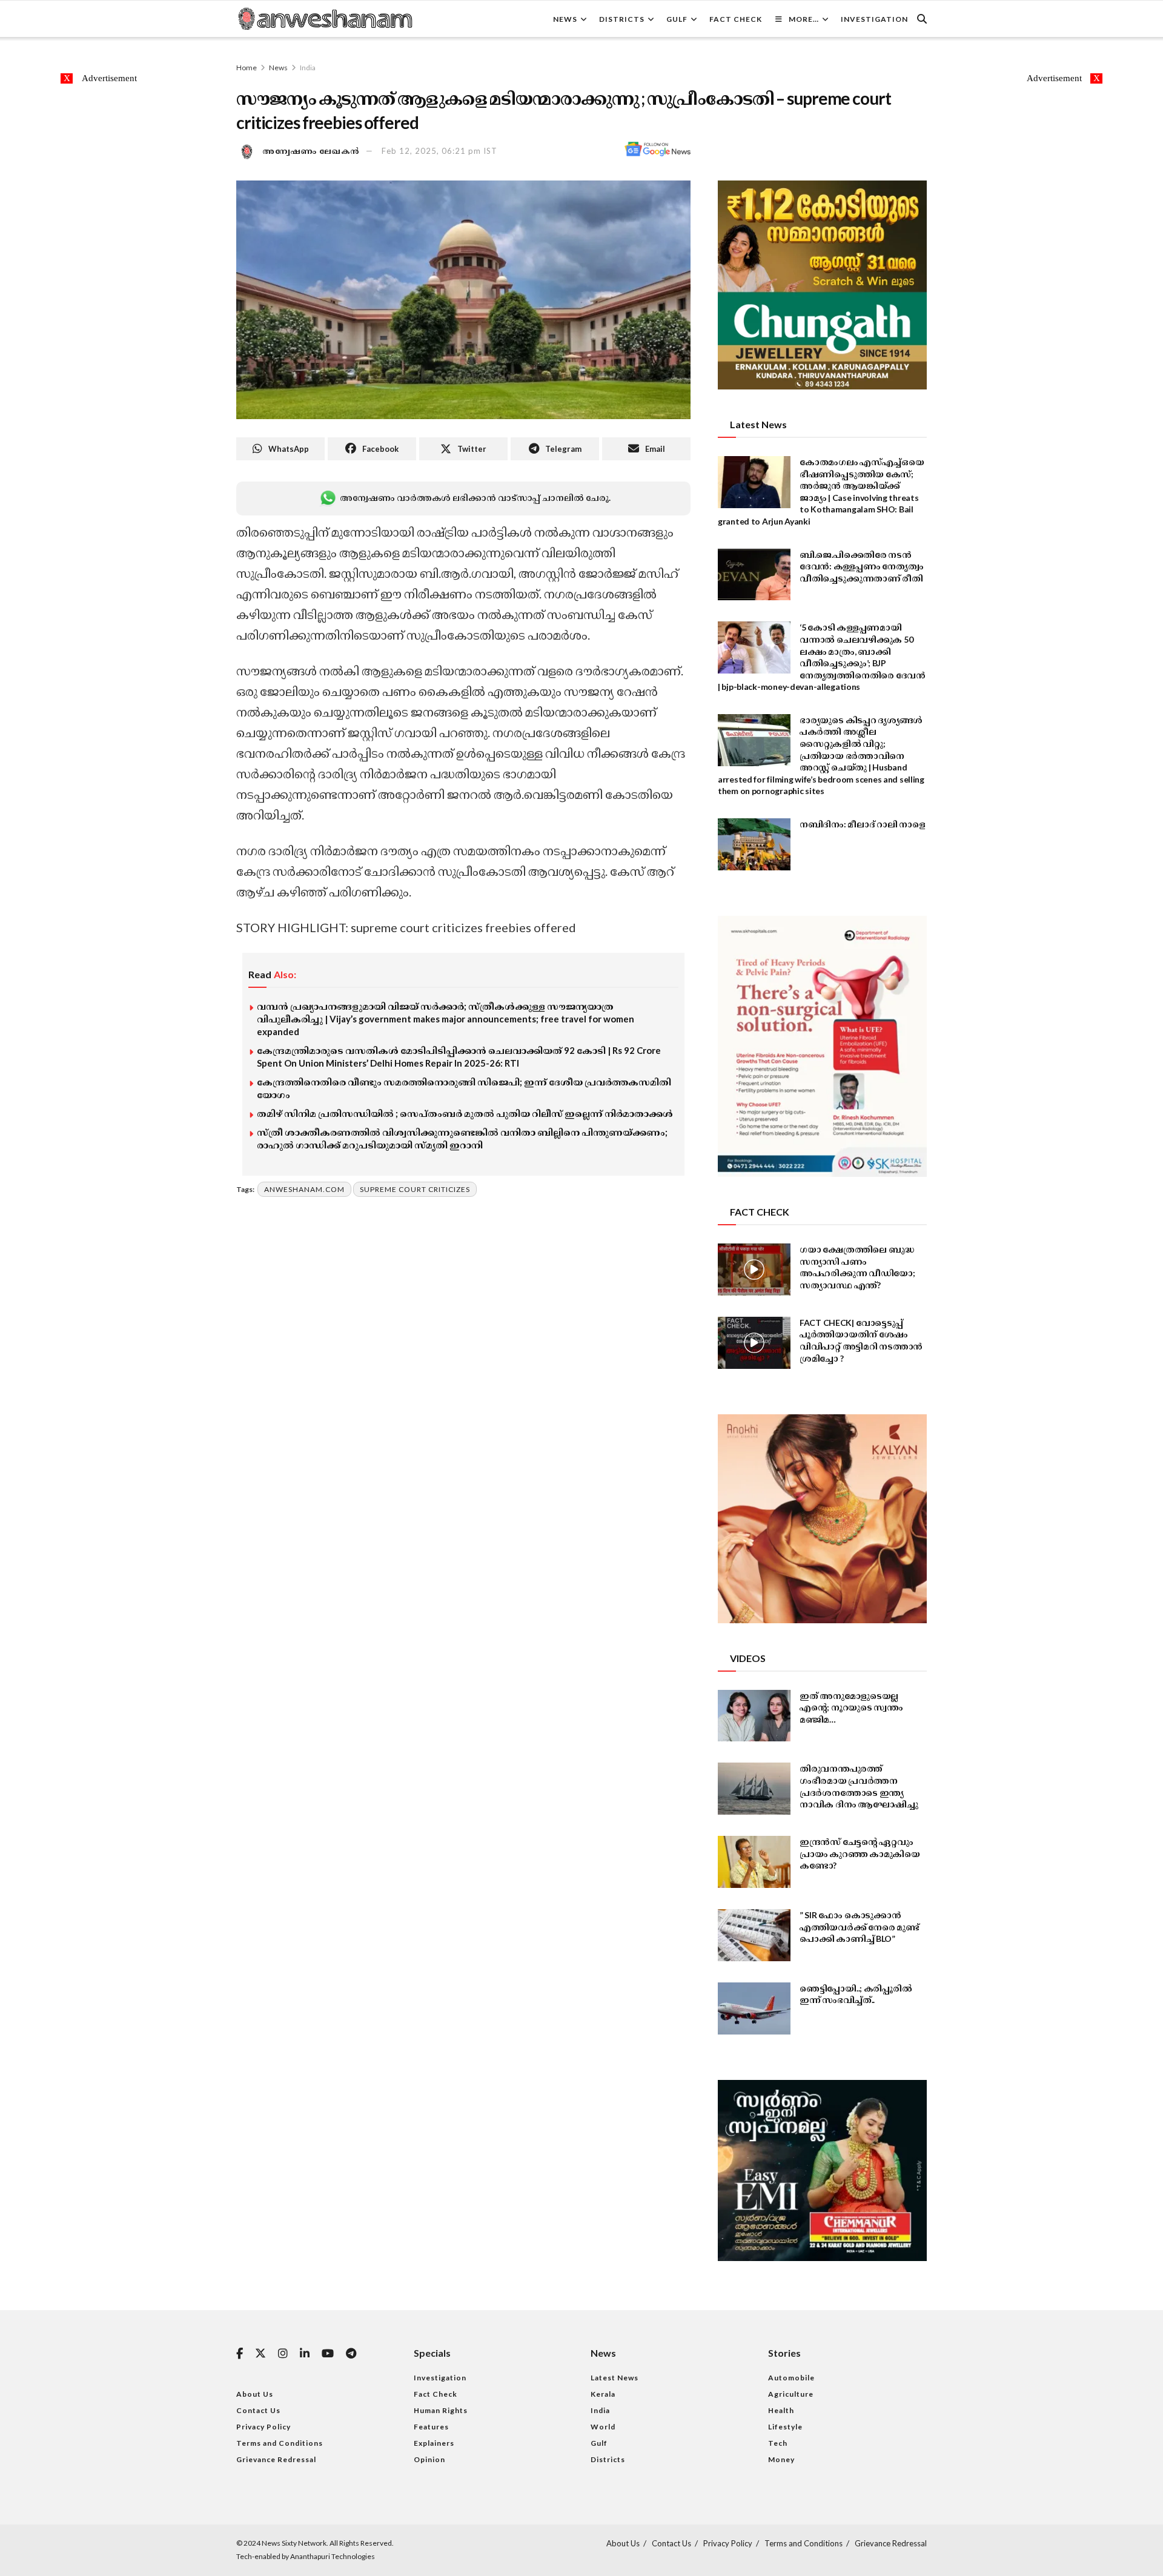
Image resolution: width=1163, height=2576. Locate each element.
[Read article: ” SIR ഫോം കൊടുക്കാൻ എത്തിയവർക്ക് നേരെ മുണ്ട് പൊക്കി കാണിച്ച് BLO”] (754, 1935)
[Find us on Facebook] (240, 2354)
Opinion (429, 2459)
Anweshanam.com (304, 1189)
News (565, 19)
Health (781, 2410)
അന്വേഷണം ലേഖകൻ (311, 151)
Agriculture (791, 2394)
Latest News (615, 2378)
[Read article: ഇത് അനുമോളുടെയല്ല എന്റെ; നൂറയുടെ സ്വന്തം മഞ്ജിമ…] (754, 1716)
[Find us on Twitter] (260, 2354)
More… (804, 19)
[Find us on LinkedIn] (305, 2354)
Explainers (434, 2443)
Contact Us (258, 2410)
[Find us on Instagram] (283, 2354)
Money (781, 2459)
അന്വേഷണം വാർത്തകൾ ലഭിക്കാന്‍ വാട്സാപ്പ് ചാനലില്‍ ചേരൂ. (475, 498)
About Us (255, 2394)
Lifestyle (785, 2427)
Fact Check (736, 19)
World (603, 2427)
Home (247, 68)
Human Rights (441, 2410)
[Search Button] (922, 19)
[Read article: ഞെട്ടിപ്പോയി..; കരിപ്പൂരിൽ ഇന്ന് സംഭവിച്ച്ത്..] (754, 2008)
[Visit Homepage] (325, 19)
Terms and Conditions (280, 2443)
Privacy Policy (263, 2427)
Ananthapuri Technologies (333, 2556)
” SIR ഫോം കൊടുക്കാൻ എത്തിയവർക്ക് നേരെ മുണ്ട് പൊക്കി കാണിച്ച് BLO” (860, 1927)
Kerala (603, 2394)
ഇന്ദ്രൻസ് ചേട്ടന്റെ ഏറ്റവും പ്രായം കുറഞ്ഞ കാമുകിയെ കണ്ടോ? (860, 1853)
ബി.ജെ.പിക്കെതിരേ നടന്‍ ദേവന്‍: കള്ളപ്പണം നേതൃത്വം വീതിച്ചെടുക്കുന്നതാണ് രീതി (861, 566)
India (308, 68)
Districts (622, 19)
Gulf (677, 19)
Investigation (874, 19)
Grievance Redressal (276, 2459)
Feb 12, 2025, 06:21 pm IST (439, 151)
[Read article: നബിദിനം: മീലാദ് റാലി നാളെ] (754, 844)
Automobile (791, 2378)
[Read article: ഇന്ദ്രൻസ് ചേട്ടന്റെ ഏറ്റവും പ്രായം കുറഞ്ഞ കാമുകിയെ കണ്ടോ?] (754, 1862)
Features (431, 2427)
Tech (778, 2443)
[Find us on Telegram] (351, 2354)
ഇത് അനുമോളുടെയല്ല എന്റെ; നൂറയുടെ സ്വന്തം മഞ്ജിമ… (851, 1707)
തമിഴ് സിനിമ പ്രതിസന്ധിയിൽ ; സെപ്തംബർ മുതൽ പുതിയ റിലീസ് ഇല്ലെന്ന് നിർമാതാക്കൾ (465, 1113)
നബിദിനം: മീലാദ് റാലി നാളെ (863, 824)
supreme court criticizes (415, 1189)
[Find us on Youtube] (328, 2354)
